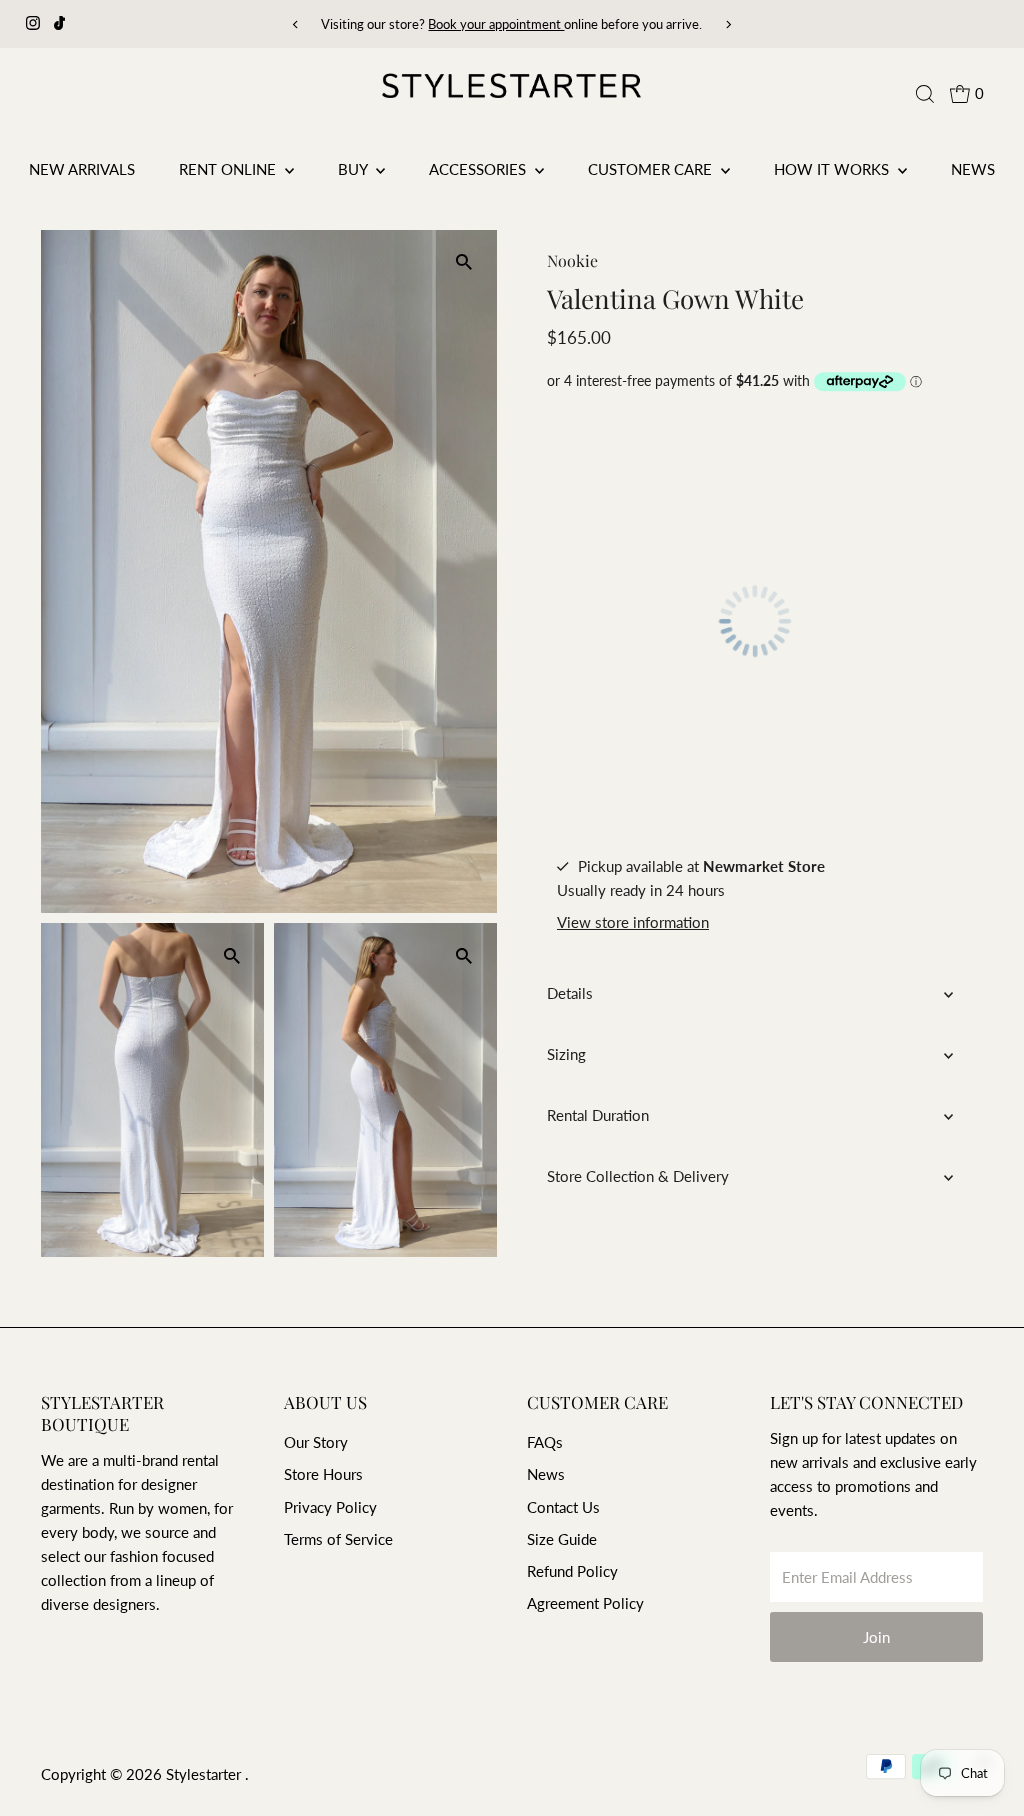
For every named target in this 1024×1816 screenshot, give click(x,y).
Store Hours (323, 1474)
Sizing (566, 1054)
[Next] (727, 24)
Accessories (479, 169)
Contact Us (563, 1507)
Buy (354, 169)
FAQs (545, 1442)
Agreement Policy (585, 1603)
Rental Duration (598, 1115)
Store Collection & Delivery (638, 1176)
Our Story (316, 1442)
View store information (633, 922)
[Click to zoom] (464, 262)
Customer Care (652, 169)
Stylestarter (205, 1774)
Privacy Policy (330, 1507)
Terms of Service (338, 1539)
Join (876, 1637)
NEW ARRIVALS (82, 169)
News (973, 169)
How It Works (833, 169)
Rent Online (229, 169)
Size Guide (562, 1539)
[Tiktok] (59, 24)
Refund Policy (572, 1571)
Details (570, 993)
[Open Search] (925, 94)
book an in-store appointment (609, 24)
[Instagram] (33, 24)
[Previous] (296, 24)
